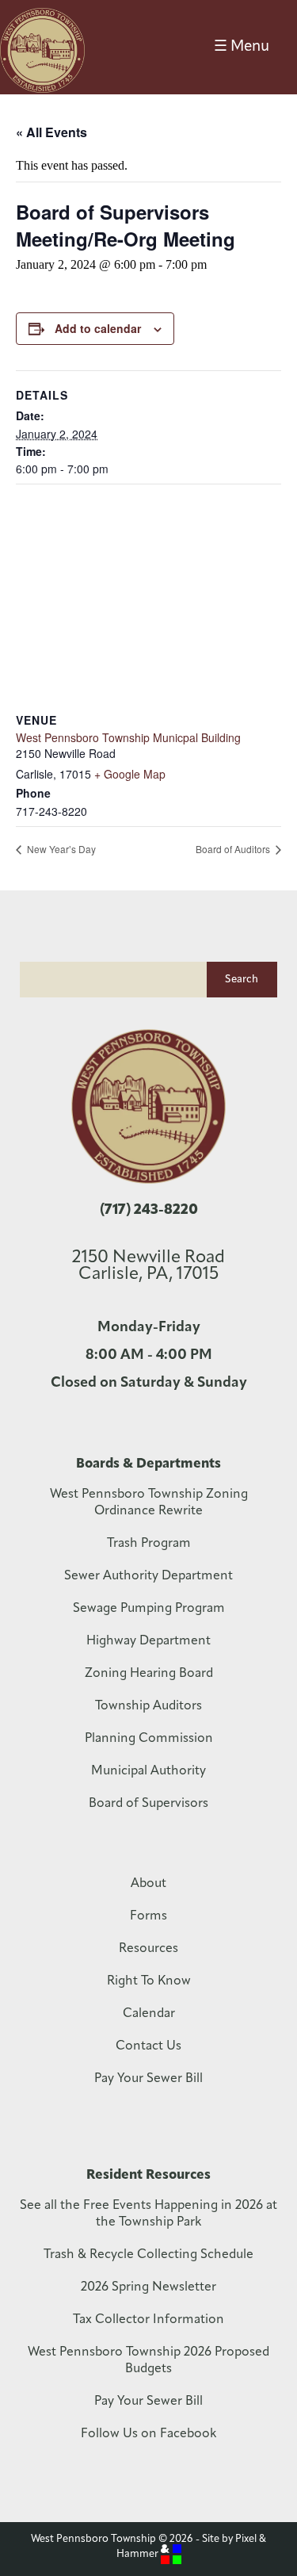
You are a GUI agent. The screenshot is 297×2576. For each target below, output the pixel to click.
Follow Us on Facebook (148, 2434)
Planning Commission (149, 1739)
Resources (148, 1949)
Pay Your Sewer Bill (148, 2079)
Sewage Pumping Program (149, 1609)
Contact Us (148, 2046)
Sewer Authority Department (148, 1576)
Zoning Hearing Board (149, 1674)
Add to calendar (98, 328)
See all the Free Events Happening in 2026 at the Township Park (148, 2214)
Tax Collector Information (148, 2320)
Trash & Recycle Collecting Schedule (148, 2255)
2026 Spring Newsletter (148, 2287)
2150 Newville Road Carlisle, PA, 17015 (148, 1266)
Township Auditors (148, 1706)
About (148, 1884)
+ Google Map (130, 774)
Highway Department (148, 1641)
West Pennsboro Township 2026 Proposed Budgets (148, 2361)
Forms (148, 1916)
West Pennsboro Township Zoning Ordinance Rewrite (149, 1503)
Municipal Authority (148, 1771)
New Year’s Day (60, 849)
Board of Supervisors (148, 1804)
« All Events (51, 132)
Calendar (149, 2014)
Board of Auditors (234, 849)
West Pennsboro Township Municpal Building (128, 737)
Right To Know (149, 1981)
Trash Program (149, 1544)
